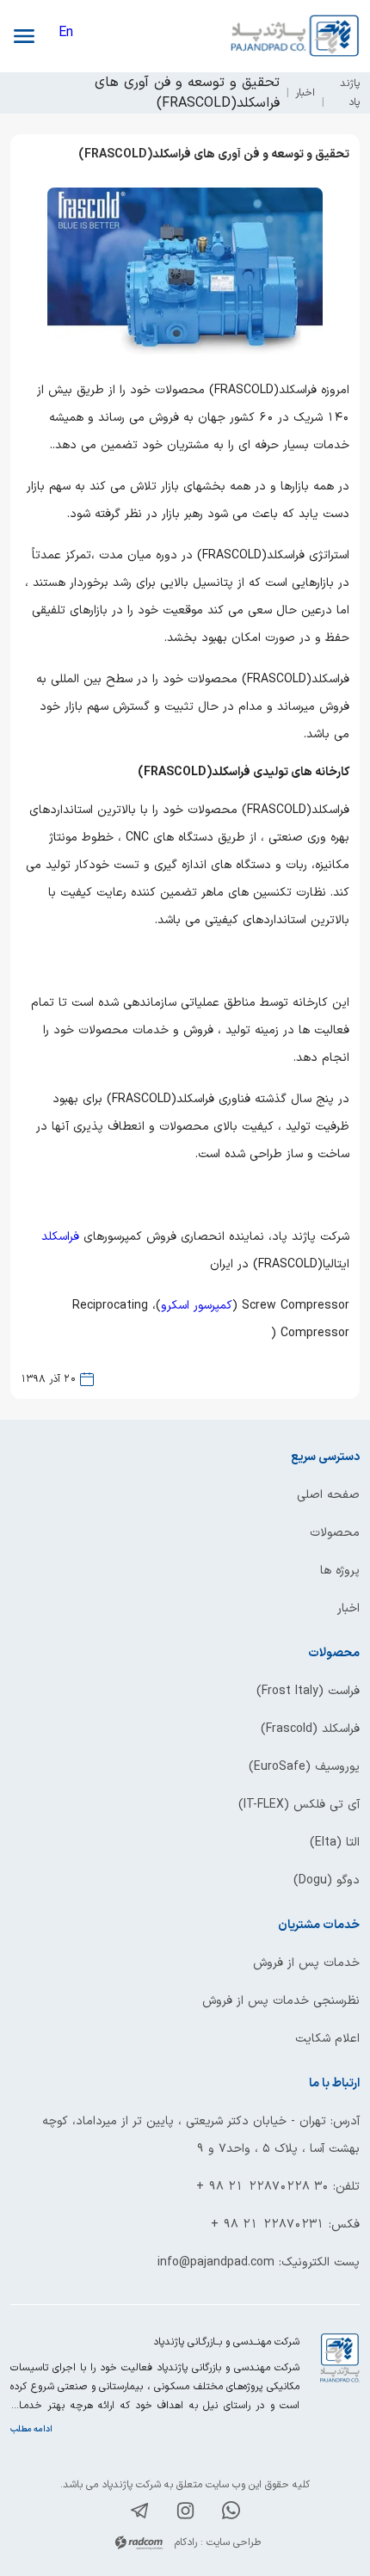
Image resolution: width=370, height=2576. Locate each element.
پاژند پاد (350, 93)
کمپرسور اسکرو (197, 1306)
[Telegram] (140, 2514)
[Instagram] (185, 2514)
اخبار (305, 93)
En (66, 33)
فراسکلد (60, 1237)
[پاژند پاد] (272, 37)
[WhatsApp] (231, 2514)
